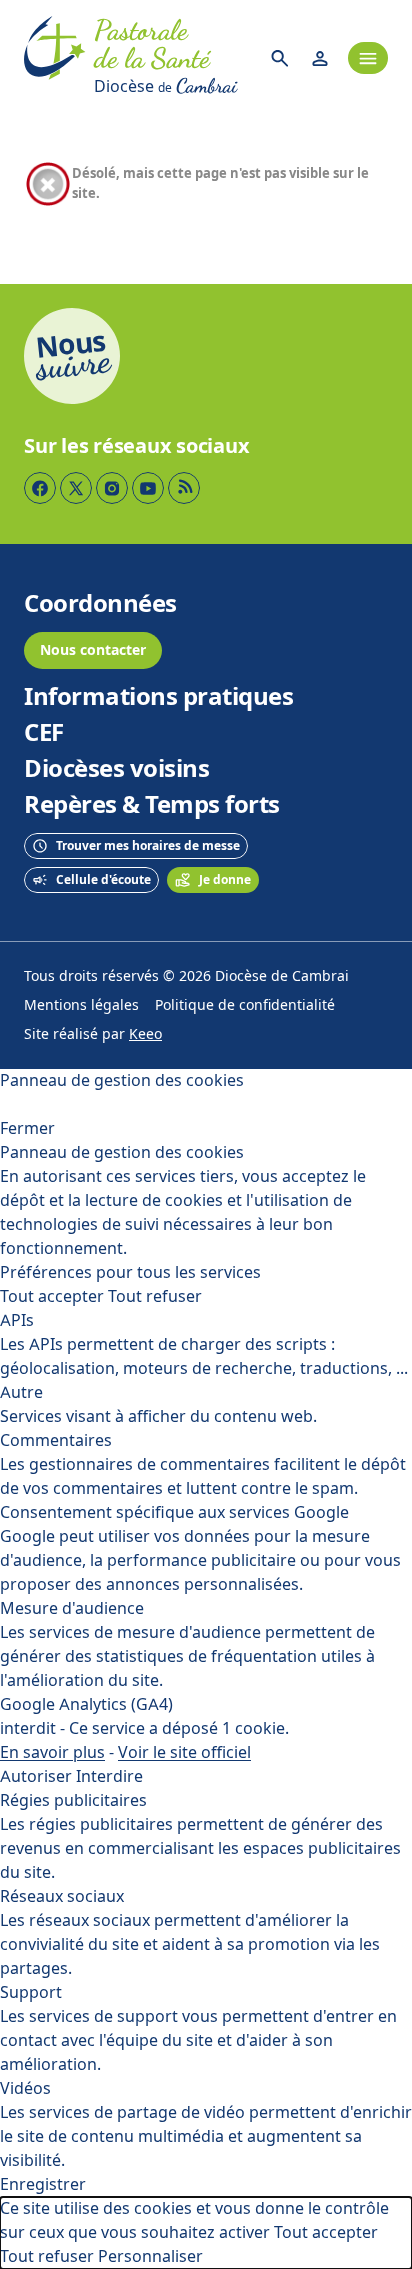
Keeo (145, 1034)
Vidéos (25, 2088)
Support (31, 1992)
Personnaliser (150, 2256)
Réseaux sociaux (62, 1896)
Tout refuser (155, 1296)
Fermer (27, 1128)
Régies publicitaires (73, 1800)
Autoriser (36, 1776)
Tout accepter (52, 1296)
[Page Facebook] (40, 488)
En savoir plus (52, 1752)
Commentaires (56, 1440)
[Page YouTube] (148, 488)
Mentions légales (81, 1005)
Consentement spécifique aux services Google (174, 1512)
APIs (17, 1320)
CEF (44, 733)
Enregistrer (43, 2184)
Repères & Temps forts (152, 805)
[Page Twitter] (76, 488)
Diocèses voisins (116, 769)
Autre (21, 1392)
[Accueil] (55, 58)
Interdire (109, 1776)
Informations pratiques (158, 697)
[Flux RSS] (184, 488)
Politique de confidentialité (245, 1005)
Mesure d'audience (72, 1608)
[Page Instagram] (112, 488)
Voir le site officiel (184, 1752)
